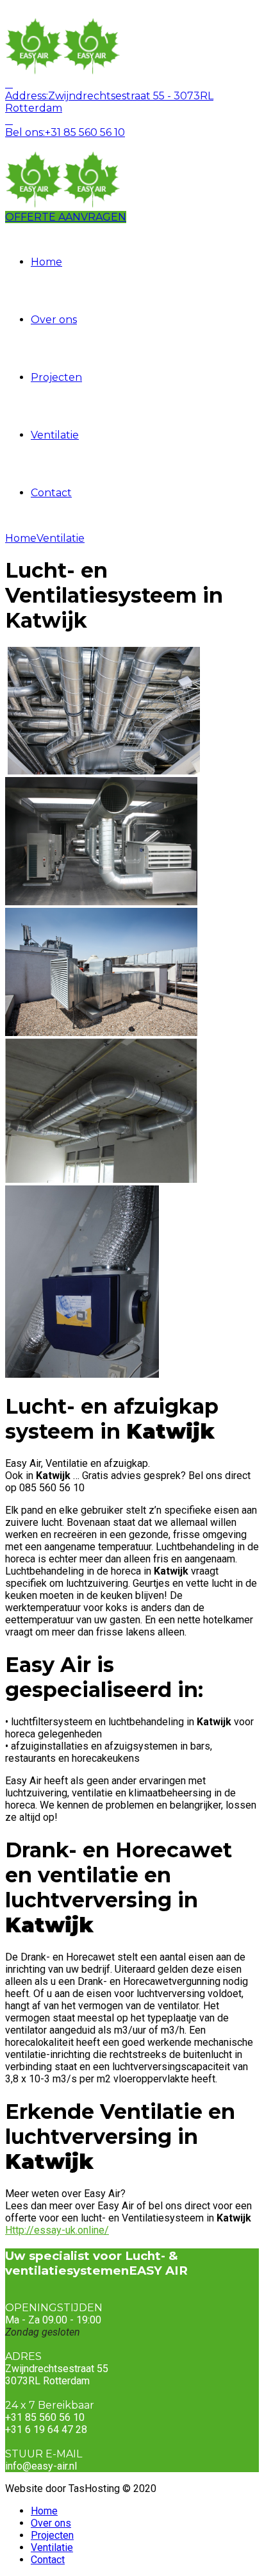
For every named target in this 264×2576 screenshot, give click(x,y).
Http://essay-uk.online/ (57, 2230)
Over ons (54, 320)
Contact (51, 493)
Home (46, 262)
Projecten (56, 377)
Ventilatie (55, 435)
